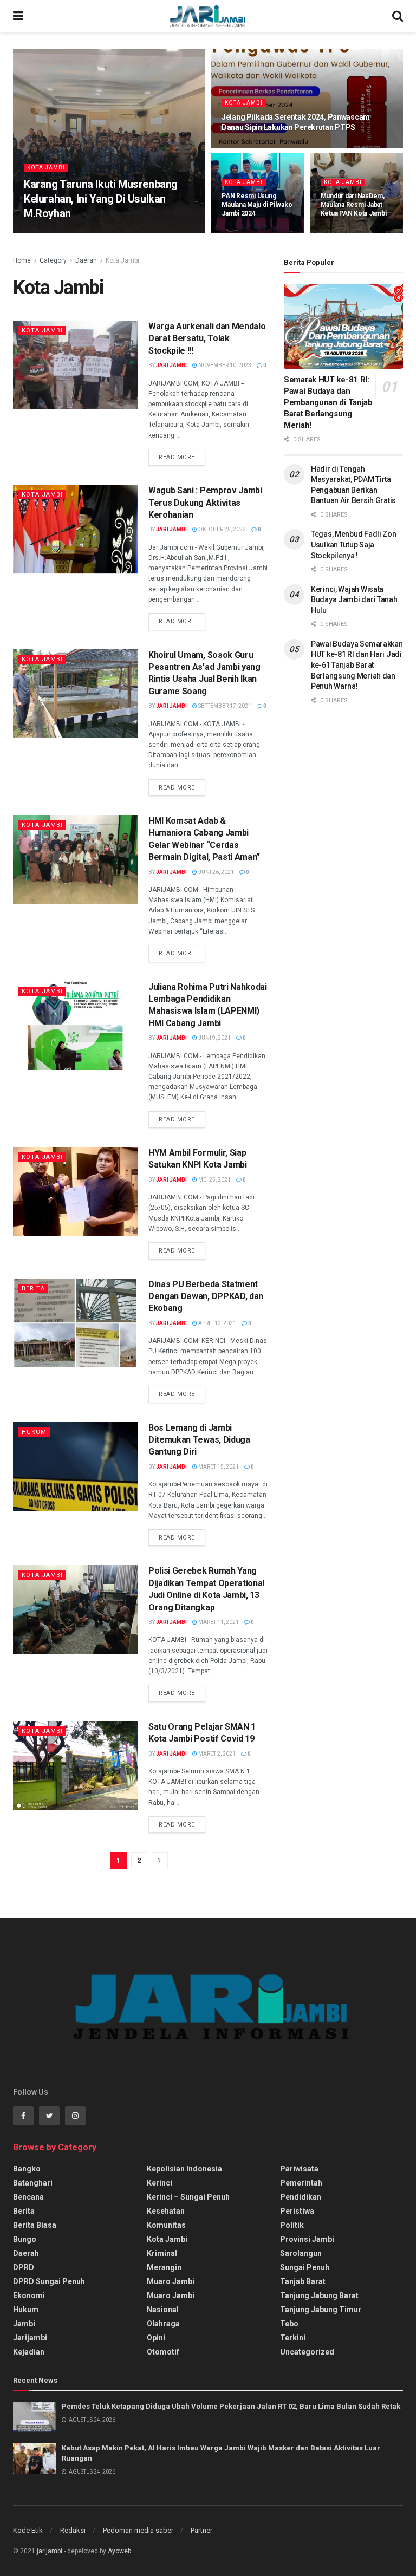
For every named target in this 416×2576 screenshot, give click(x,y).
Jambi (24, 2324)
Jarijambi (30, 2338)
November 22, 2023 (253, 232)
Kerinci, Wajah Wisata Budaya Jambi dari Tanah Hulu (354, 600)
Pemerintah (301, 2183)
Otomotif (163, 2352)
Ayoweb (119, 2551)
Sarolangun (301, 2253)
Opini (156, 2338)
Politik (292, 2225)
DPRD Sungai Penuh (49, 2281)
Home (22, 260)
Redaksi (73, 2530)
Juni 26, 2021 (216, 872)
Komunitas (166, 2225)
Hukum (34, 1432)
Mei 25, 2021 (214, 1180)
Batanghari (33, 2183)
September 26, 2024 (253, 146)
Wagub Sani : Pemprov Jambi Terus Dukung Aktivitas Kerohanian (205, 503)
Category (53, 260)
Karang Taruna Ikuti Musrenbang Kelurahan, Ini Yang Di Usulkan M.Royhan (101, 199)
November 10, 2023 (224, 365)
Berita (33, 1289)
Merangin (164, 2267)
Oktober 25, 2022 (222, 529)
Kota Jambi (46, 168)
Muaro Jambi (171, 2281)
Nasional (163, 2310)
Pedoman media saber (138, 2530)
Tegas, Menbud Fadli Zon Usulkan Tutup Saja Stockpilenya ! (354, 544)
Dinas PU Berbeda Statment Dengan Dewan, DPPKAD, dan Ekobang (206, 1296)
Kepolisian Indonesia (184, 2169)
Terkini (293, 2338)
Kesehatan (166, 2211)
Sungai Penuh (305, 2267)
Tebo (289, 2324)
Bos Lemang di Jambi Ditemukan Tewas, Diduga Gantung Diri (199, 1440)
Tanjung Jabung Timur (321, 2310)
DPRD (24, 2267)
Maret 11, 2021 (218, 1622)
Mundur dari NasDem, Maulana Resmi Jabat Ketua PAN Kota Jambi (354, 205)
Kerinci (160, 2183)
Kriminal (162, 2253)
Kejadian (29, 2352)
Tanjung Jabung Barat (319, 2295)
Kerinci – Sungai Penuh (188, 2197)
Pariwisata (299, 2169)
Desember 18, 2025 (99, 232)
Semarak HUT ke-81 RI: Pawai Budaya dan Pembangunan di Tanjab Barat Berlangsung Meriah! (328, 402)
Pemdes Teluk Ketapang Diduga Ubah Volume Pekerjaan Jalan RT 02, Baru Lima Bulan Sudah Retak (231, 2406)
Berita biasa (35, 2225)
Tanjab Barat (303, 2281)
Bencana (28, 2197)
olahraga (163, 2324)
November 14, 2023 (353, 232)
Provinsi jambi (307, 2239)
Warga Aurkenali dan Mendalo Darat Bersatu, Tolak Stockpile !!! (207, 338)
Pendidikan (301, 2197)
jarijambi (50, 2551)
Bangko (27, 2169)
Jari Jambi (47, 232)
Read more (177, 457)
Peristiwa (297, 2211)
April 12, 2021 (217, 1323)
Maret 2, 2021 (216, 1754)
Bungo (25, 2239)
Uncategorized (307, 2352)
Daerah (86, 260)
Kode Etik (28, 2530)
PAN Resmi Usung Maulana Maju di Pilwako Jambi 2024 (257, 205)
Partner (201, 2530)
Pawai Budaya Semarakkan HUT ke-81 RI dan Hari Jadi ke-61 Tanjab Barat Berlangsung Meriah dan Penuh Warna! (357, 665)
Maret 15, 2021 (218, 1467)
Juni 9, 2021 (214, 1038)
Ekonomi (29, 2295)
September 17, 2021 (224, 706)
